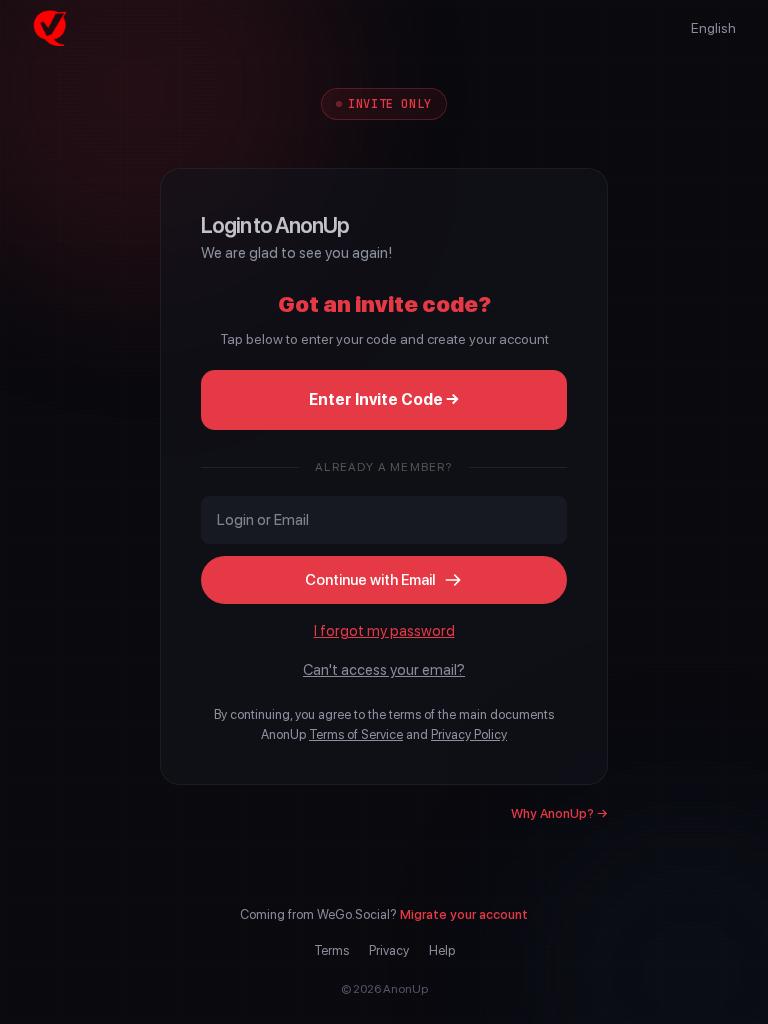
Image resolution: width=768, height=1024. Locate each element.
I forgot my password (384, 631)
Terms (331, 950)
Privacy (389, 950)
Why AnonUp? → (559, 813)
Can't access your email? (384, 670)
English (713, 28)
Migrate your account (464, 914)
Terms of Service (356, 734)
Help (442, 950)
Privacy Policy (469, 734)
